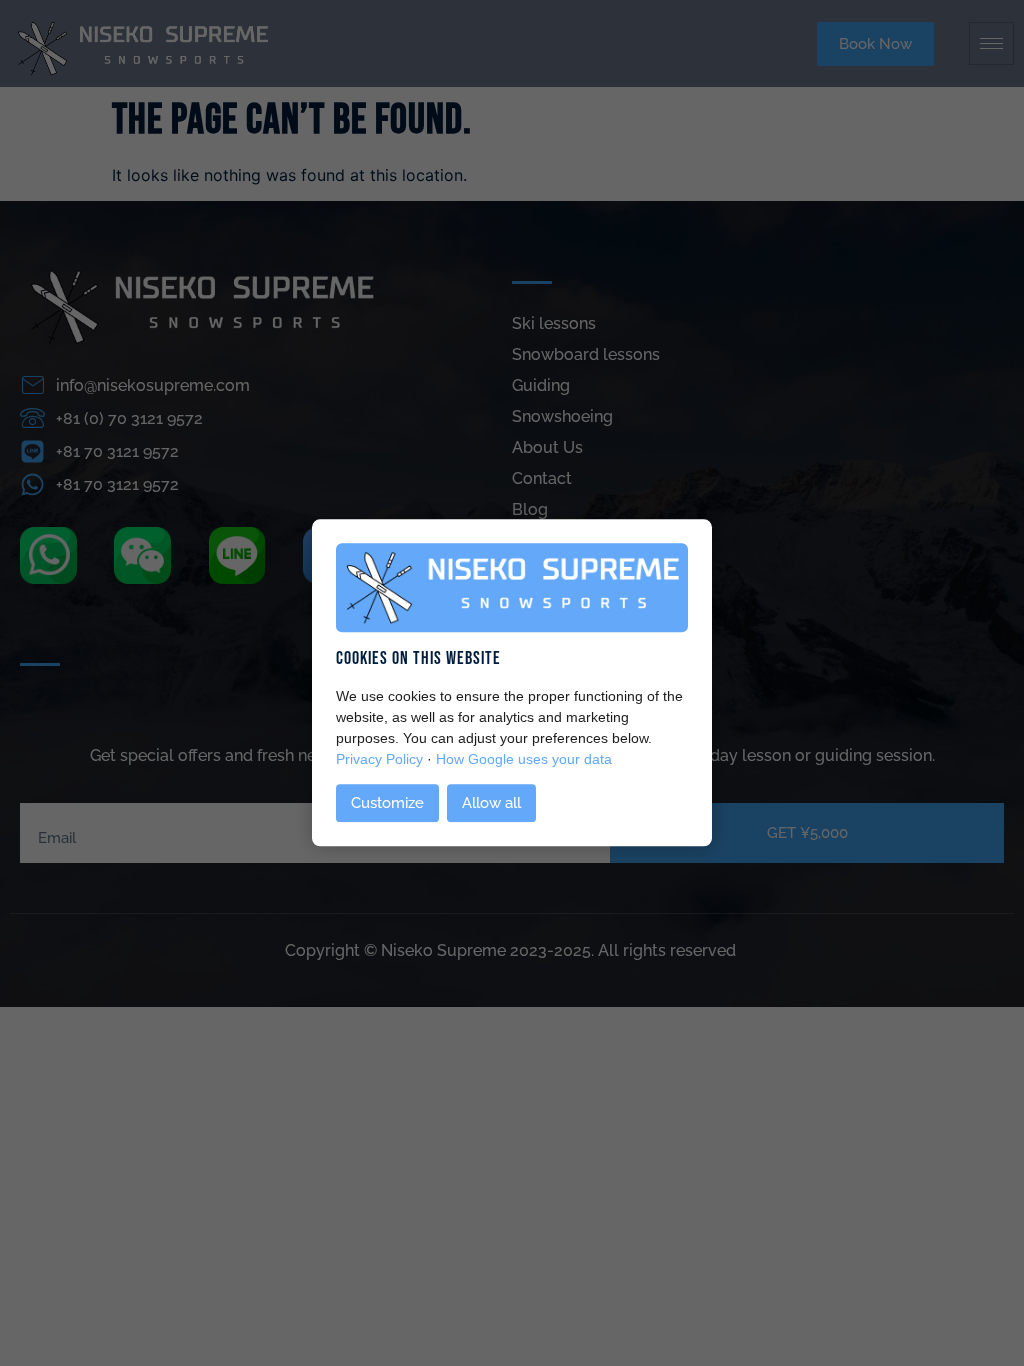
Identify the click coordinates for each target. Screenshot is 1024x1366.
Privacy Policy (379, 759)
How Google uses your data (524, 759)
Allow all (491, 804)
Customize (387, 804)
